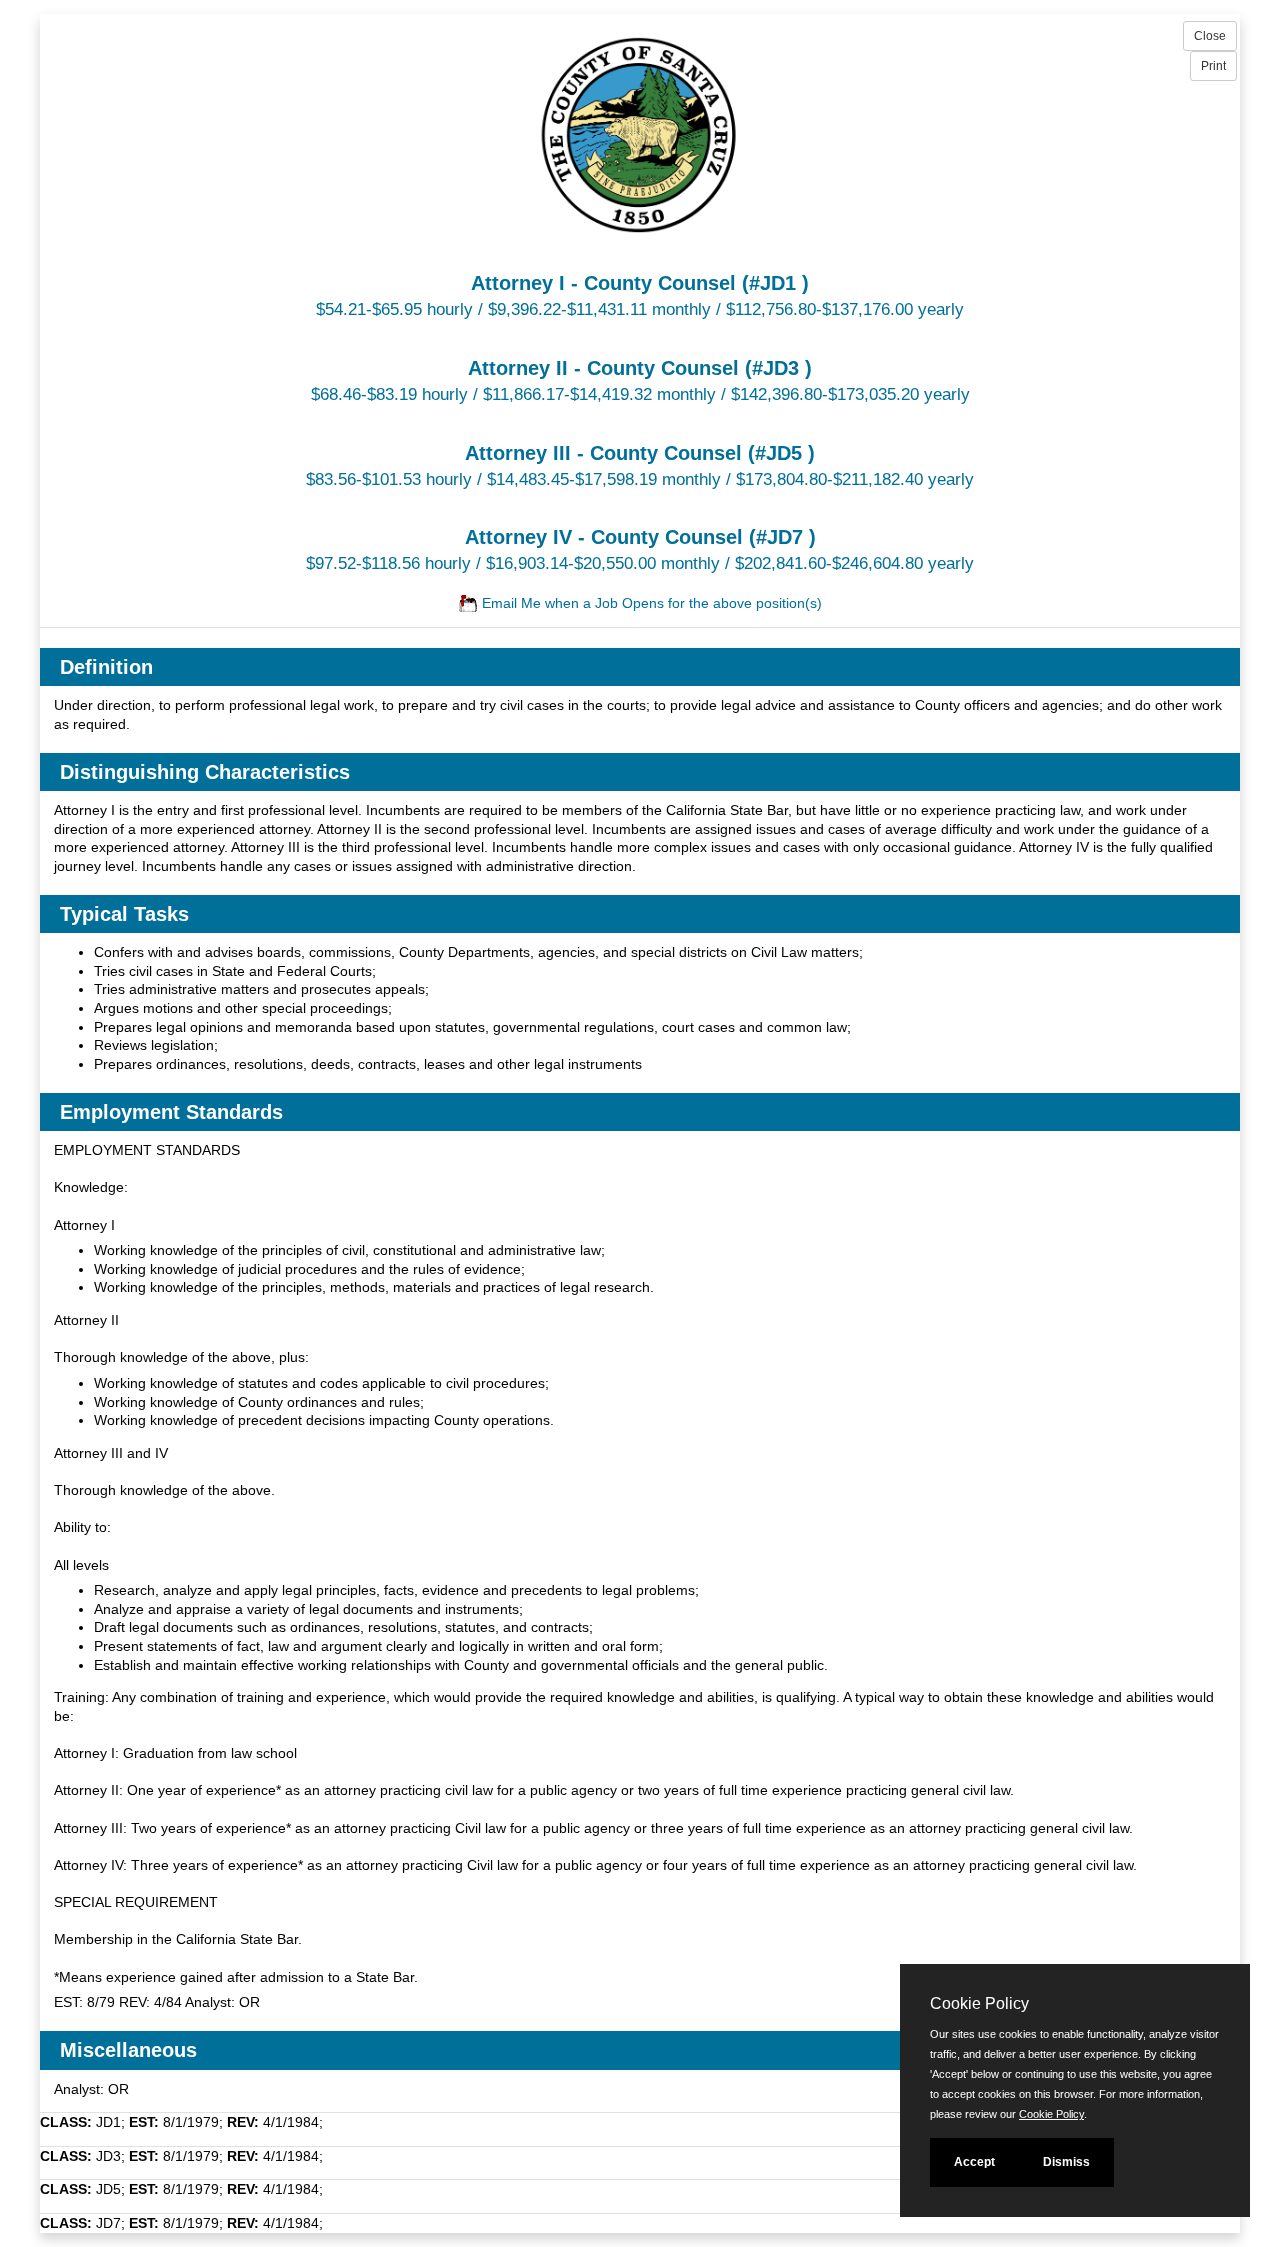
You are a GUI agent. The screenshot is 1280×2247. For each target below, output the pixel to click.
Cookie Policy (1051, 2114)
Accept (974, 2162)
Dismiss (1066, 2162)
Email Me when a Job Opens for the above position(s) (650, 603)
